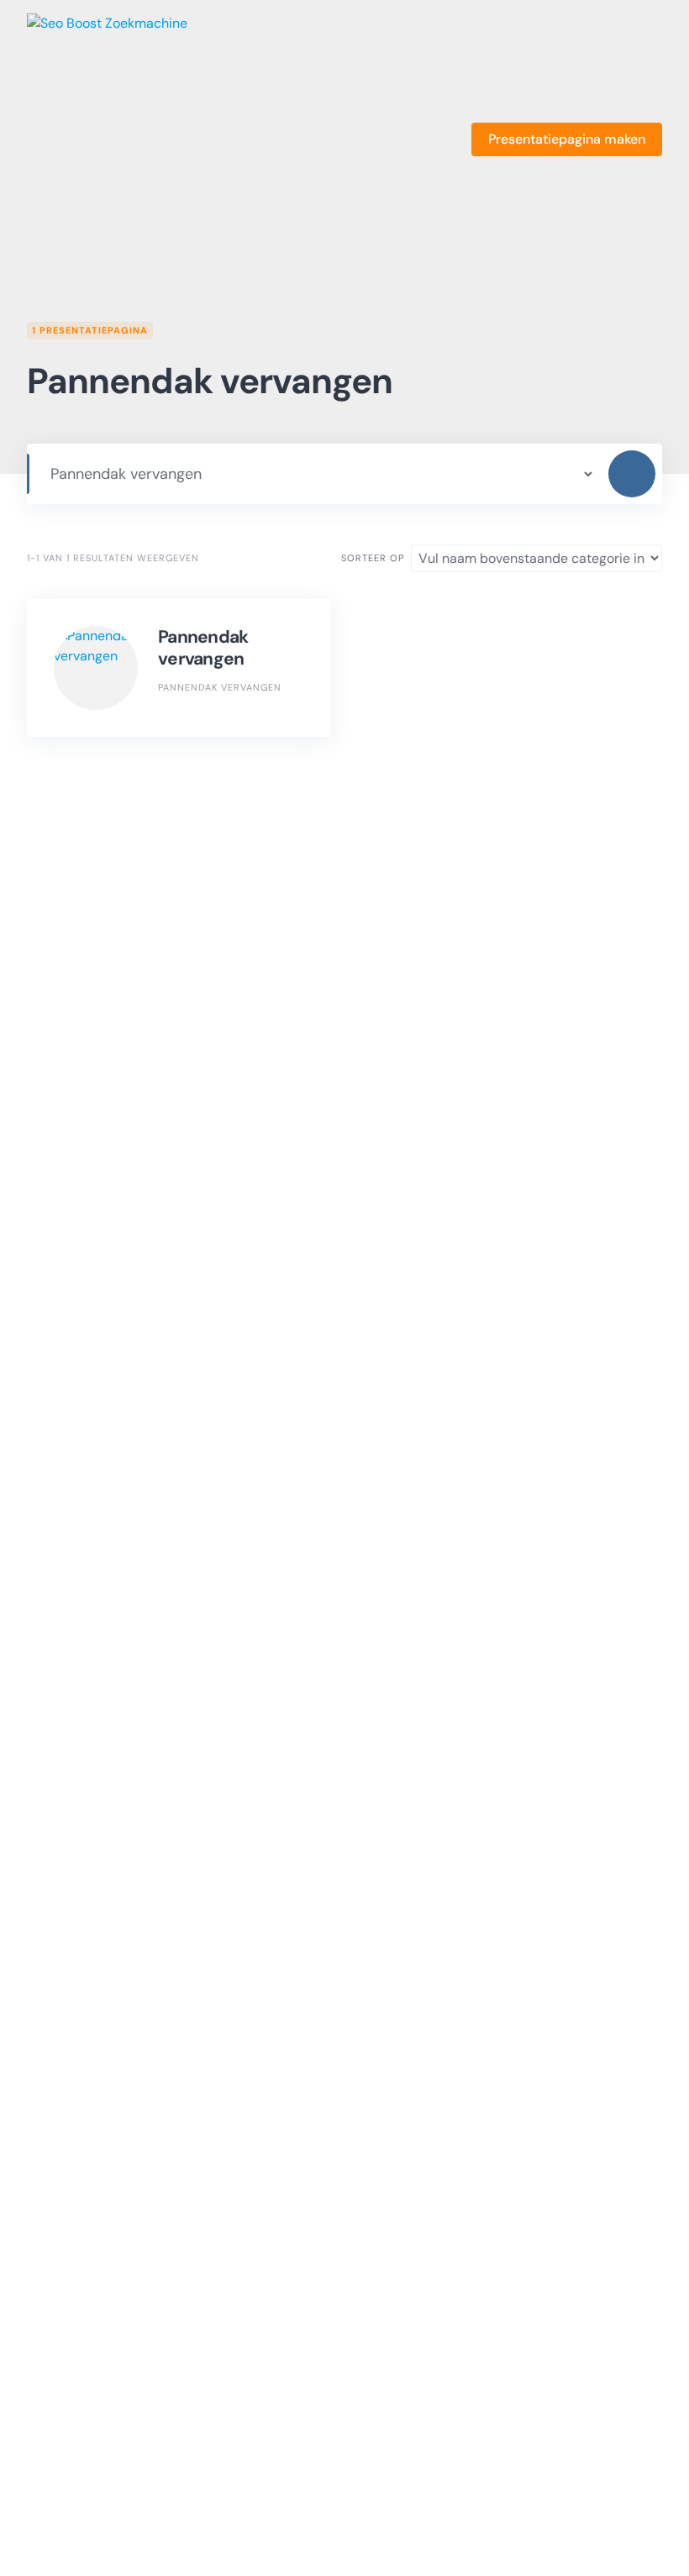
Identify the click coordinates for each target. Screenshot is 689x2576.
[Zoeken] (632, 474)
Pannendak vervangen (203, 648)
